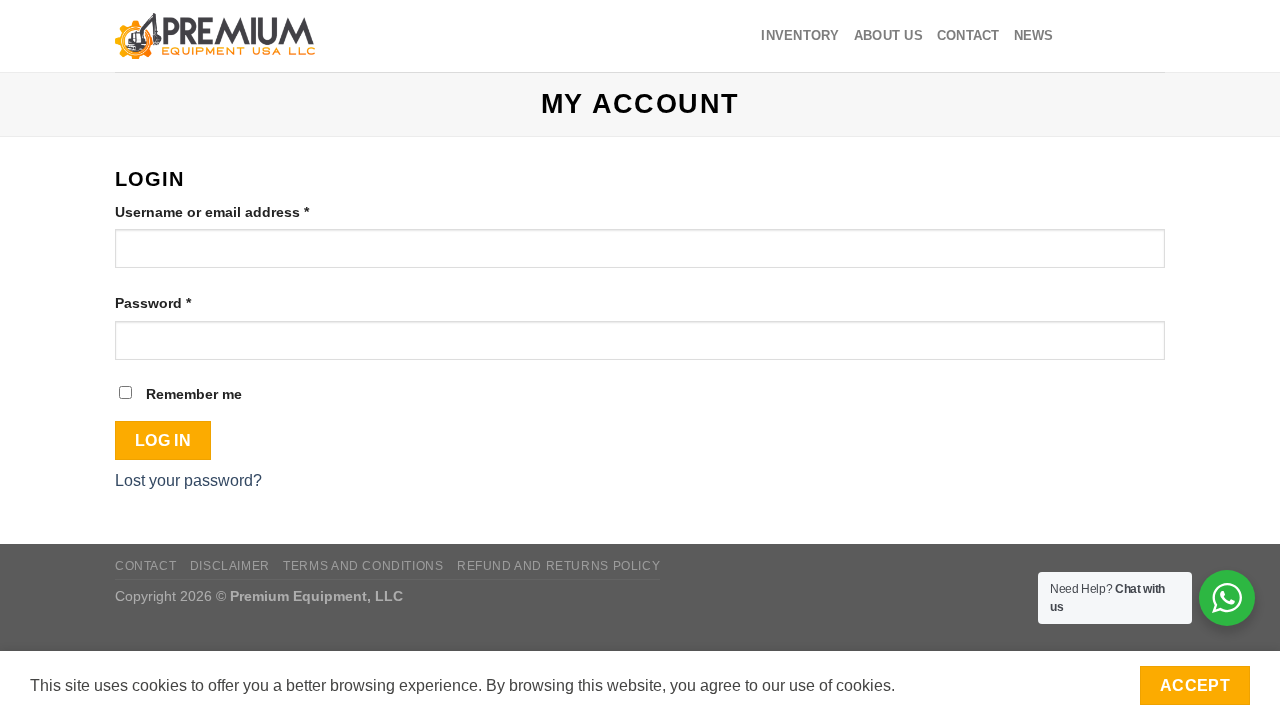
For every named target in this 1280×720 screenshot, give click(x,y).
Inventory (800, 35)
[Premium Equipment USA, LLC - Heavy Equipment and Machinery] (215, 36)
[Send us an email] (1126, 36)
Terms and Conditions (363, 566)
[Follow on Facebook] (1074, 36)
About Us (888, 35)
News (1034, 35)
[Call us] (1152, 36)
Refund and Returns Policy (558, 566)
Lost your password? (188, 480)
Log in (163, 440)
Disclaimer (230, 566)
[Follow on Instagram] (1100, 36)
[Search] (352, 36)
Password (183, 302)
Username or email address (242, 211)
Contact (968, 35)
